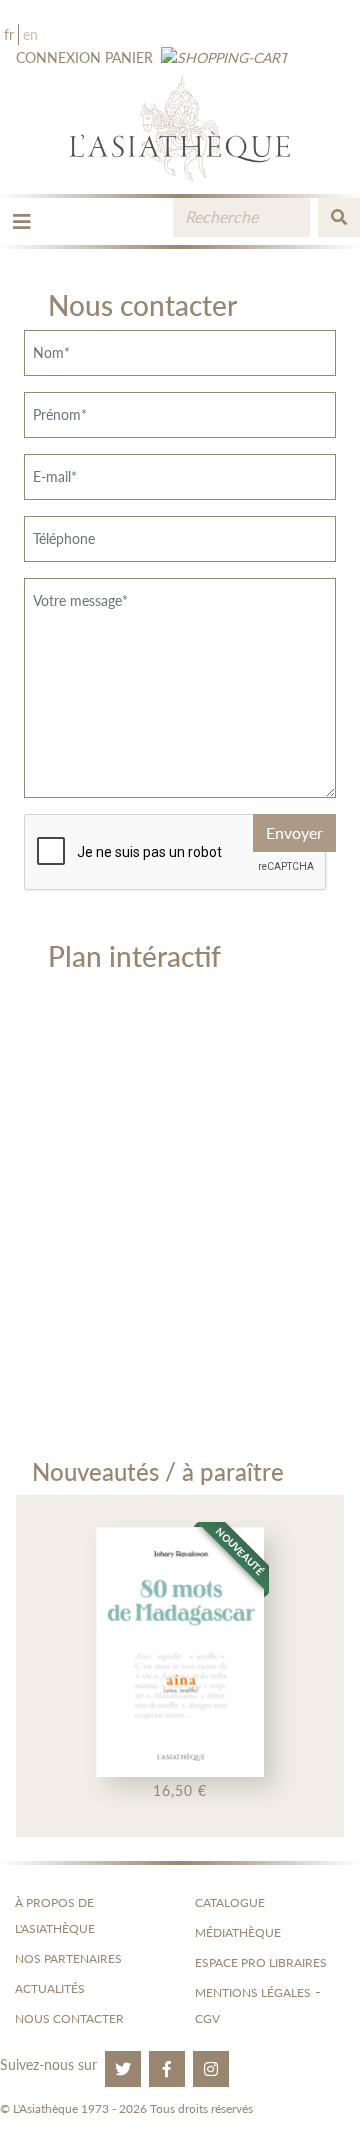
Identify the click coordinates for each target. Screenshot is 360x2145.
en (30, 34)
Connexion (58, 57)
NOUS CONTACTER (69, 2018)
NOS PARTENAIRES (68, 1958)
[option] (180, 1666)
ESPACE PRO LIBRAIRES (261, 1962)
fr (9, 34)
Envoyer (294, 832)
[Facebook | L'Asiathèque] (167, 2069)
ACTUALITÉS (50, 1988)
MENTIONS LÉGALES (253, 1992)
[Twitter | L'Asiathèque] (123, 2069)
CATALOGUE (230, 1902)
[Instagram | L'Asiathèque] (211, 2069)
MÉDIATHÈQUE (238, 1932)
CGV (207, 2018)
